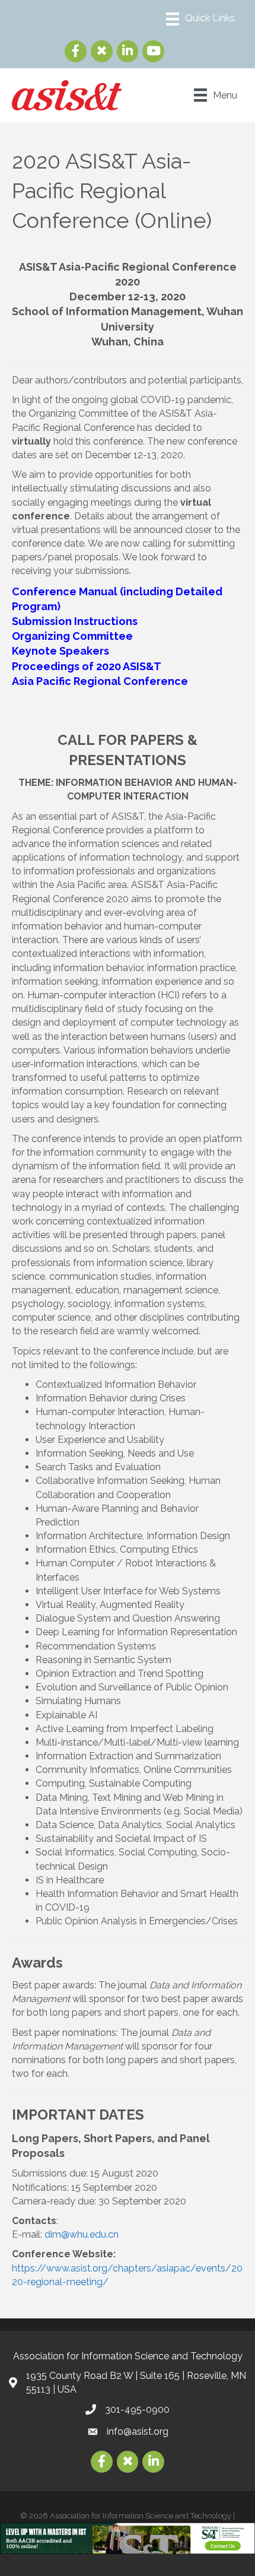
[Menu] (200, 19)
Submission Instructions (76, 621)
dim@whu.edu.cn (82, 2234)
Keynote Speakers (60, 651)
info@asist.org (138, 2431)
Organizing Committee (72, 636)
